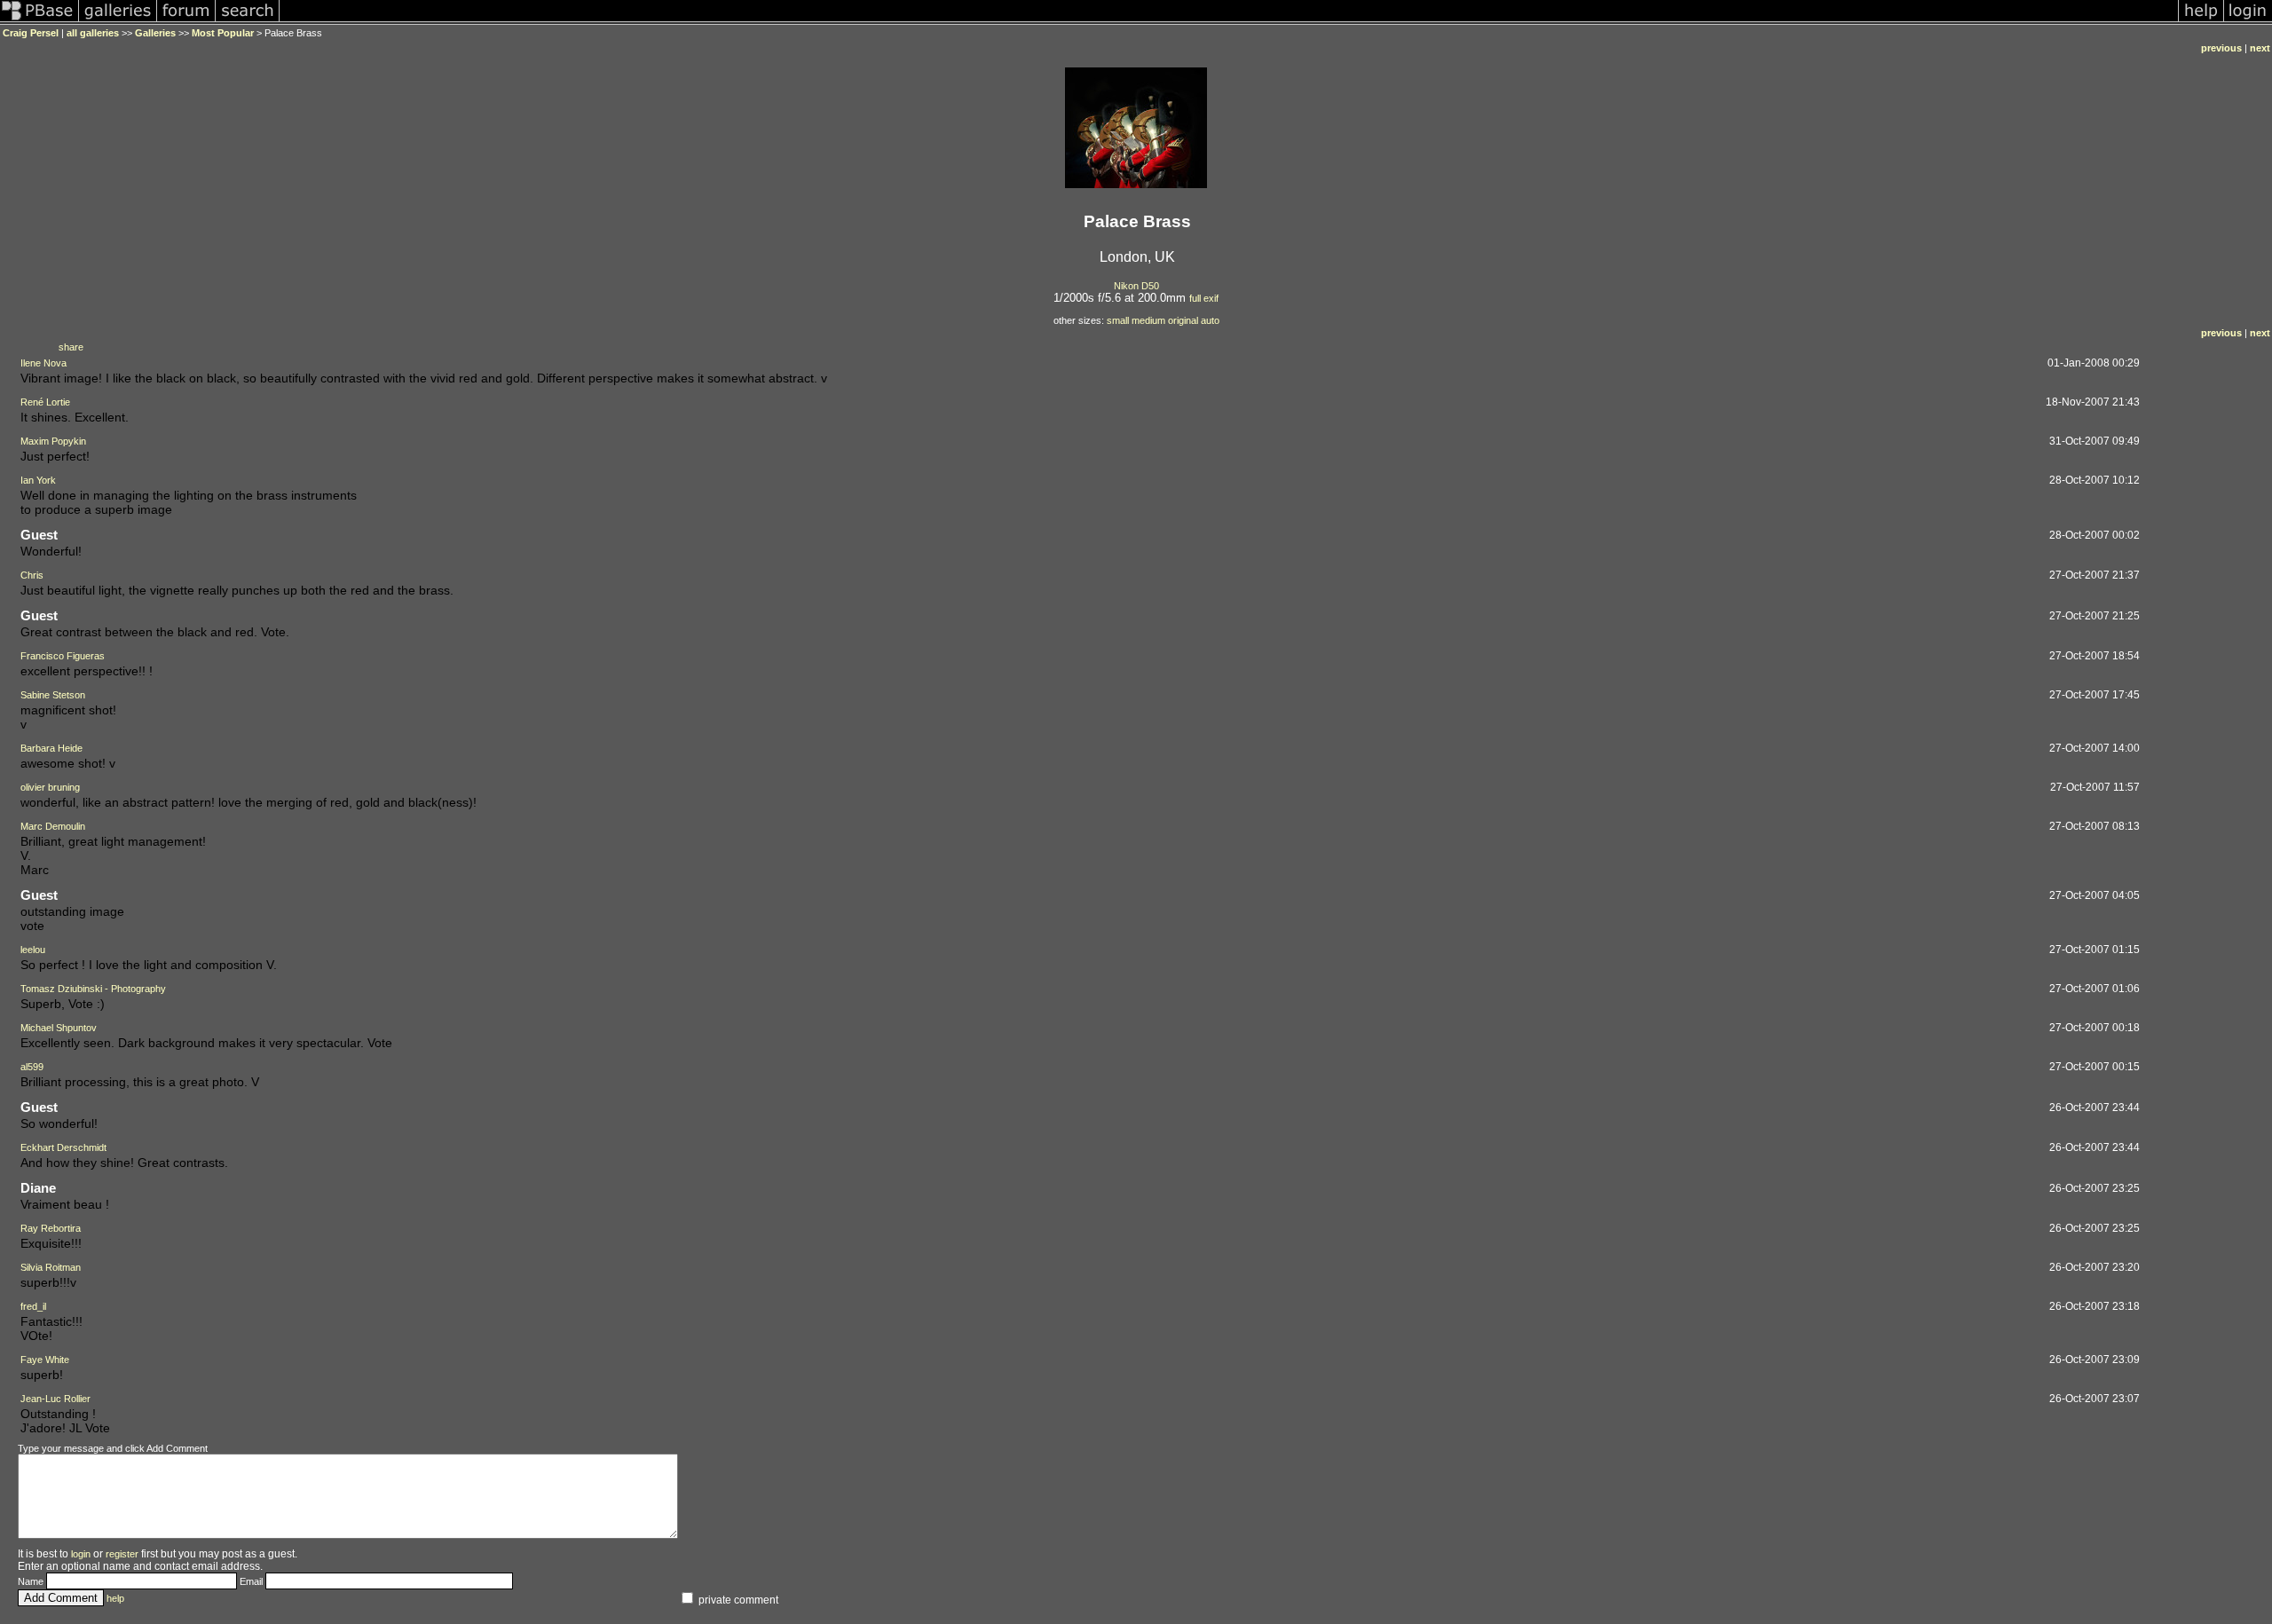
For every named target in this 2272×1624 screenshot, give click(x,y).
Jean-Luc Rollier (55, 1399)
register (122, 1554)
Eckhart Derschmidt (63, 1147)
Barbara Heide (51, 748)
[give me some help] (2201, 21)
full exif (1204, 298)
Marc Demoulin (53, 826)
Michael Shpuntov (59, 1028)
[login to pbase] (2248, 21)
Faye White (45, 1360)
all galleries (93, 33)
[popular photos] (1229, 21)
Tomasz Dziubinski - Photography (93, 989)
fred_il (33, 1306)
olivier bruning (50, 787)
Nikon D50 (1136, 286)
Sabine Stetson (53, 695)
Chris (32, 575)
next (2260, 48)
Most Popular (223, 33)
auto (1210, 320)
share (71, 347)
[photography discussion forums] (186, 21)
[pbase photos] (39, 21)
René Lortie (45, 402)
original (1183, 320)
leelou (33, 950)
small (1118, 320)
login (81, 1554)
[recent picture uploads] (118, 21)
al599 (32, 1067)
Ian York (38, 480)
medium (1148, 320)
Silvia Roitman (51, 1267)
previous (2221, 48)
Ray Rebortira (51, 1228)
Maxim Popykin (53, 441)
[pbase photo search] (248, 21)
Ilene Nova (43, 363)
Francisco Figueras (63, 656)
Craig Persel (31, 33)
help (115, 1598)
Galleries (155, 33)
